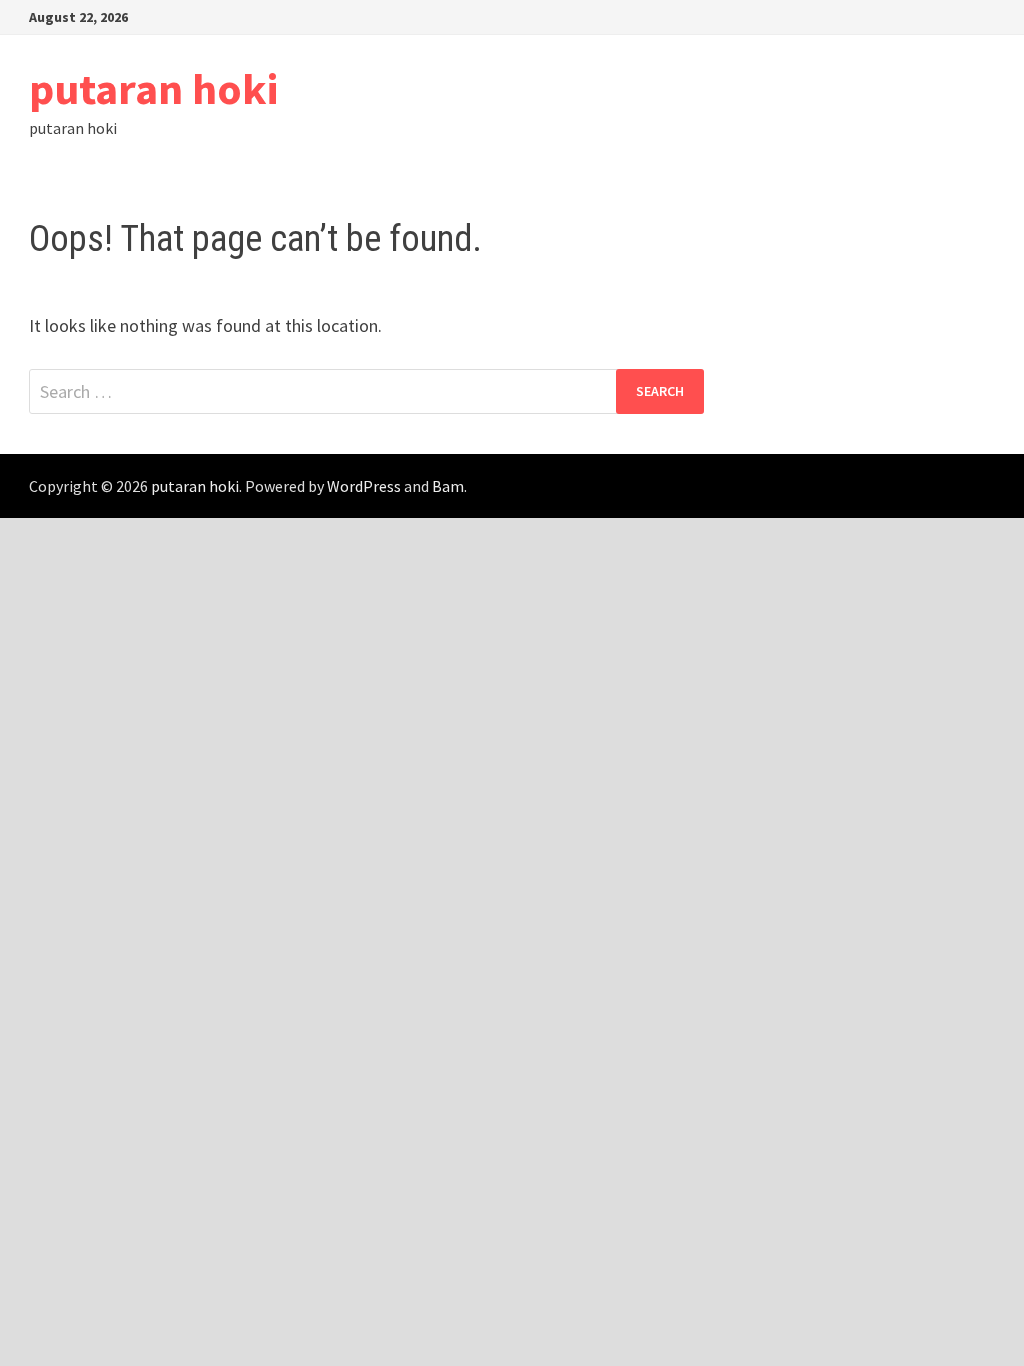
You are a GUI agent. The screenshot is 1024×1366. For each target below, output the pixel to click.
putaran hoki (153, 88)
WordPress (364, 486)
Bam (448, 486)
